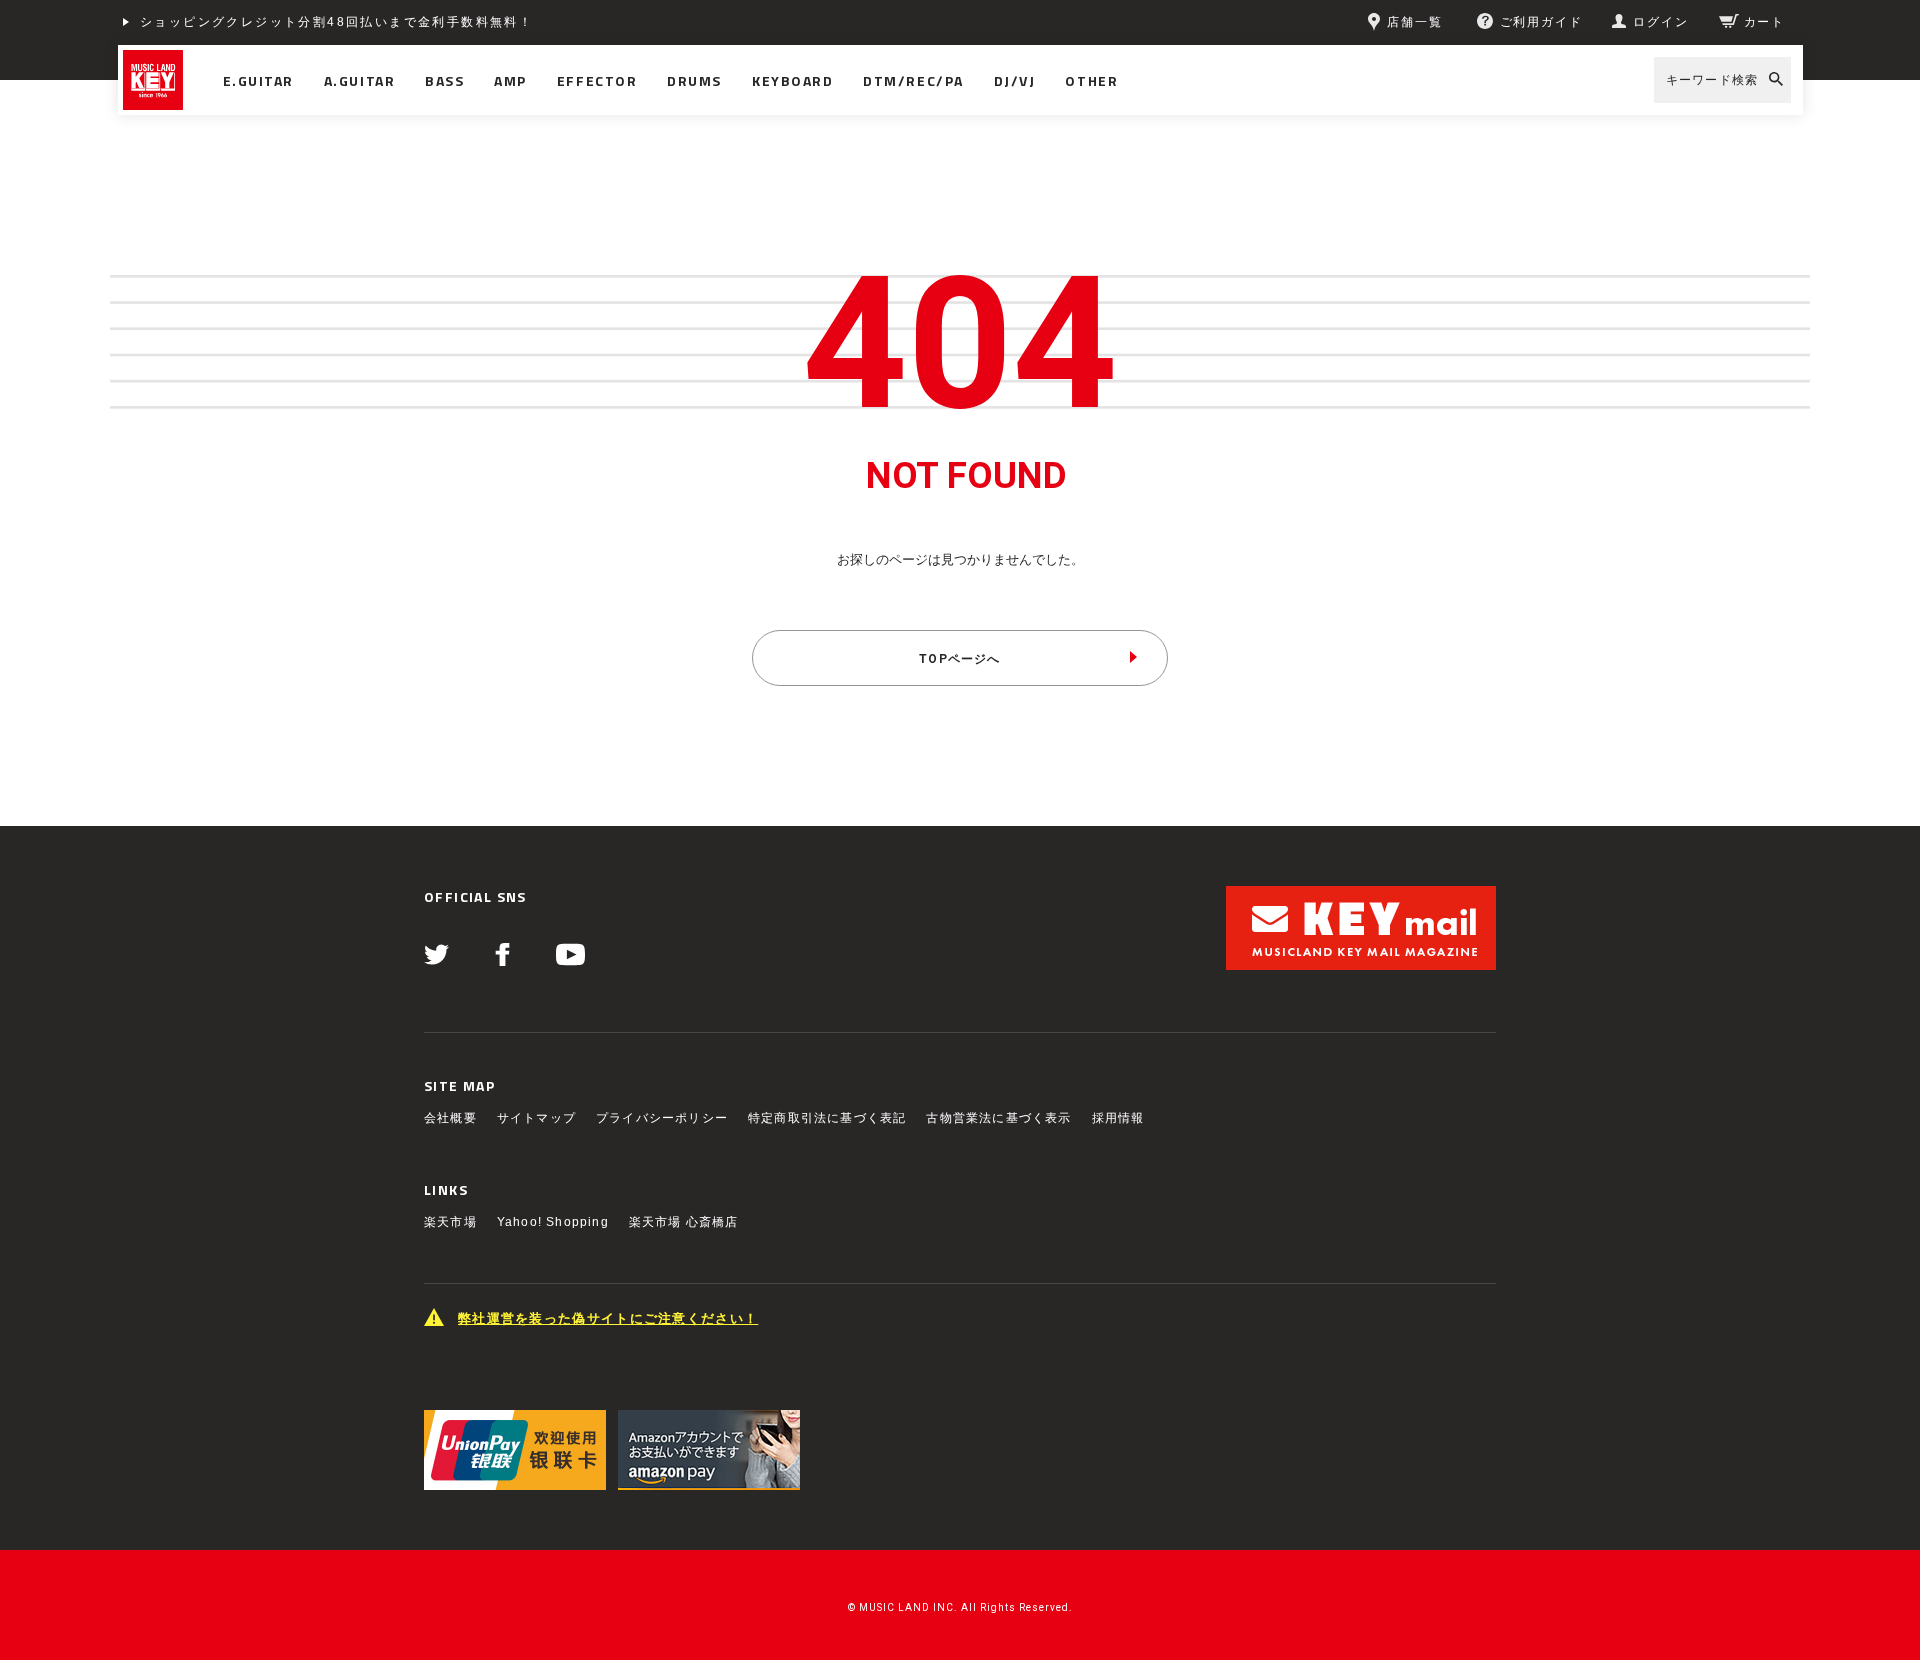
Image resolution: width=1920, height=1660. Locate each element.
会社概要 (450, 1118)
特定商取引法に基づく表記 (827, 1118)
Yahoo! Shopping (553, 1222)
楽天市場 (450, 1222)
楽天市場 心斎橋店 (684, 1222)
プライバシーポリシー (662, 1118)
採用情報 (1118, 1118)
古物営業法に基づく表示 (998, 1118)
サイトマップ (536, 1118)
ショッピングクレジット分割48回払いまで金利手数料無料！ (336, 22)
